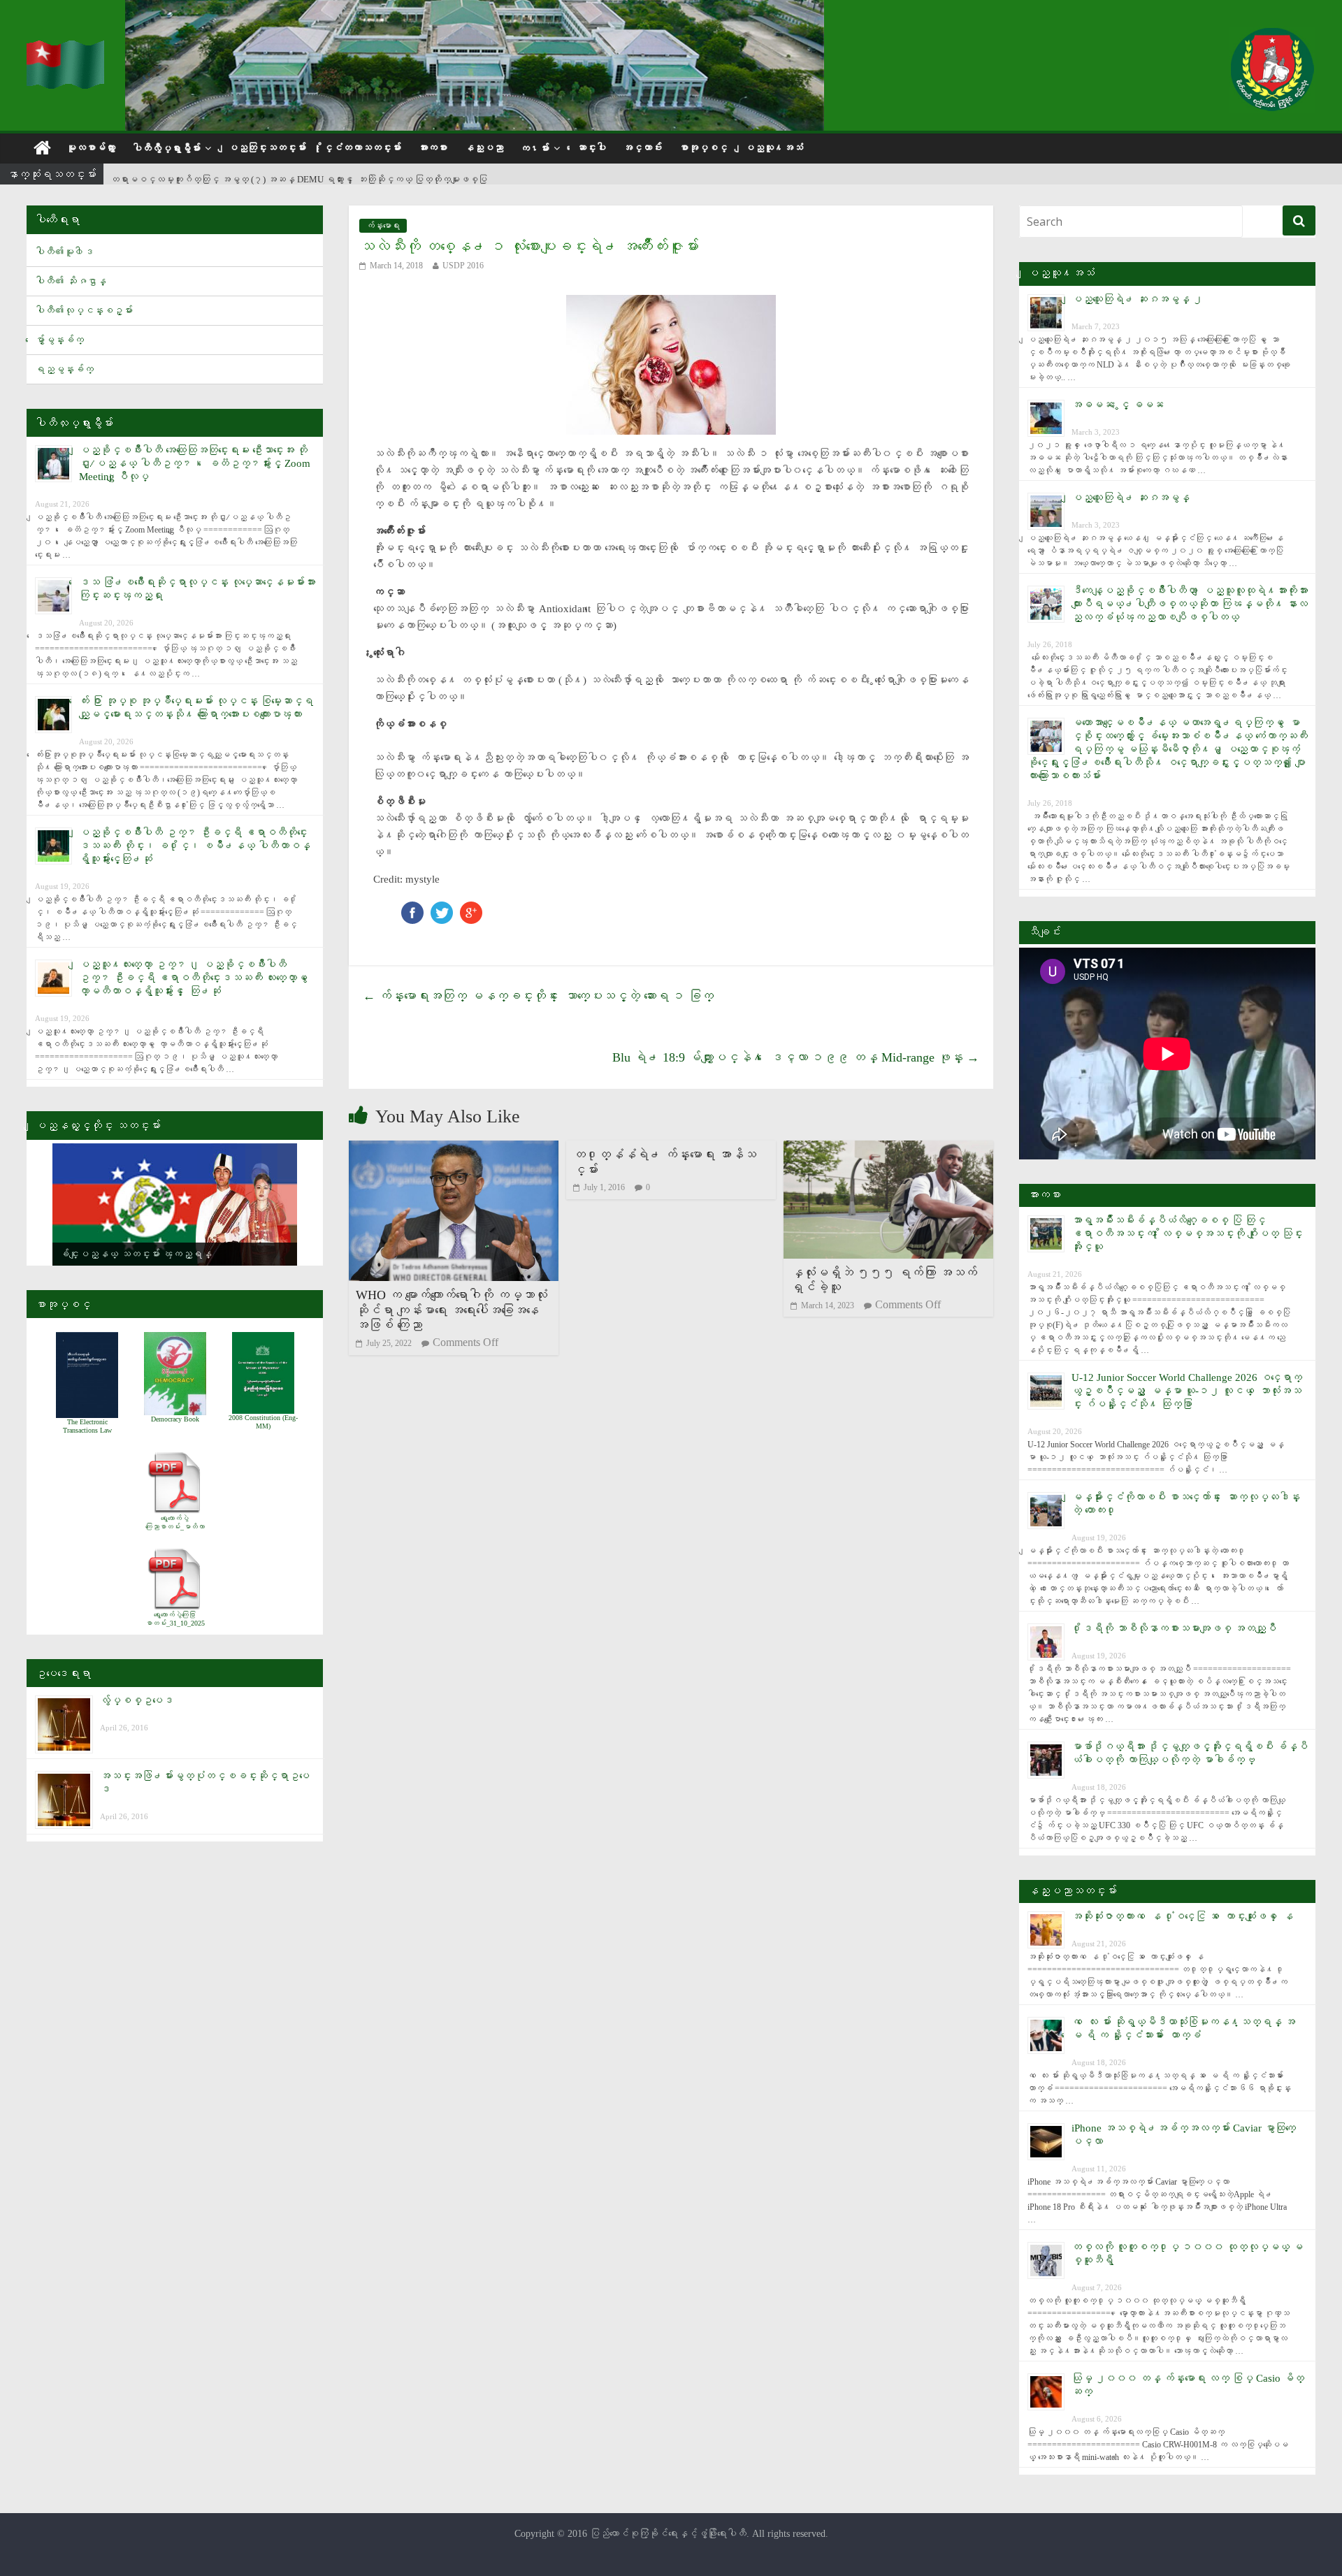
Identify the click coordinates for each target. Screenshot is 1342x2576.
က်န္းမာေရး (383, 226)
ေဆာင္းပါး (591, 148)
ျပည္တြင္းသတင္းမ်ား (267, 148)
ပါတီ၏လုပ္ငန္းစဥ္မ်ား (84, 311)
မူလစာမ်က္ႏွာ (91, 148)
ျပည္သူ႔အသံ (774, 148)
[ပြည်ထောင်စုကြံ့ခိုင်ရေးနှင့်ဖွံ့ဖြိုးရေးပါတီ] (67, 49)
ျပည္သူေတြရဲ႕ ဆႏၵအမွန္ (1131, 498)
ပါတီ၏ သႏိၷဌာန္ (71, 281)
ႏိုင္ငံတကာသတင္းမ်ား (362, 148)
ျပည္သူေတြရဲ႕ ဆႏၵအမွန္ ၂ (1137, 299)
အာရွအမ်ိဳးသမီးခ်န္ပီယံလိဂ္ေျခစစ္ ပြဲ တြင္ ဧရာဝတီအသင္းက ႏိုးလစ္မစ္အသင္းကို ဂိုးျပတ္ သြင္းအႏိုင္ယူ (1187, 1233)
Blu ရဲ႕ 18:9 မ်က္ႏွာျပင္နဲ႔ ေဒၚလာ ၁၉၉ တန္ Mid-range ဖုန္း (796, 1057)
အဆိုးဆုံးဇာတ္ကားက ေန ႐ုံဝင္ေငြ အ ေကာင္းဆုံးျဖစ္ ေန (1182, 1916)
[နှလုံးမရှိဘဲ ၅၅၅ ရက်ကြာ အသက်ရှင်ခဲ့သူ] (888, 1149)
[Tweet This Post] (442, 908)
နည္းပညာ (484, 148)
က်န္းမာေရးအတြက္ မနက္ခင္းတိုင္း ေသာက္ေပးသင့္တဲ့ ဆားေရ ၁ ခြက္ (538, 996)
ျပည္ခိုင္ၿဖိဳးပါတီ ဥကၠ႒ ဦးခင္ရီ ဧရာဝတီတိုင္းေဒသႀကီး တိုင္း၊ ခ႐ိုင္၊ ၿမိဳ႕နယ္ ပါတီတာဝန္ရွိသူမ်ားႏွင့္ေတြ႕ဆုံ (195, 846)
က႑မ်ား (535, 149)
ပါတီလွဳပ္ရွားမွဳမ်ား (166, 149)
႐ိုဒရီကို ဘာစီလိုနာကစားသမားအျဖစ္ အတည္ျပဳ (1174, 1628)
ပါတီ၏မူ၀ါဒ (64, 252)
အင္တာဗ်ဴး (642, 148)
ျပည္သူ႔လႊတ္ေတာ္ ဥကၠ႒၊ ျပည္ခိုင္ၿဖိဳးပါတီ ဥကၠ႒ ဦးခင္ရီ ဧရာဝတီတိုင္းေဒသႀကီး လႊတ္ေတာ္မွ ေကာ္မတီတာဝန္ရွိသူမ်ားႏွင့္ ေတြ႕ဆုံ (196, 978)
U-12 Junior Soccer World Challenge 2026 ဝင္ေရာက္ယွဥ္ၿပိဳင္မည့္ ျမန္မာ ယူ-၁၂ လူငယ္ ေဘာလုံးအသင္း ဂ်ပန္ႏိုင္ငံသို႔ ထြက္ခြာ (1187, 1391)
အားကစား (433, 148)
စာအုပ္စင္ (703, 148)
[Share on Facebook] (412, 908)
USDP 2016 (463, 266)
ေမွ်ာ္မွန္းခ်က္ (59, 340)
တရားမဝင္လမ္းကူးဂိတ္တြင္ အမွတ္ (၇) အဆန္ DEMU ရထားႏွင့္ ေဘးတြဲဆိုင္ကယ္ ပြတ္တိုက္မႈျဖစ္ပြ (299, 175)
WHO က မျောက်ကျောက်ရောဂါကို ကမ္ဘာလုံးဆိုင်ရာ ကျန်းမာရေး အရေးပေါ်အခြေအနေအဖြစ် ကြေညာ (452, 1310)
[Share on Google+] (471, 908)
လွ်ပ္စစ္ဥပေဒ (137, 1700)
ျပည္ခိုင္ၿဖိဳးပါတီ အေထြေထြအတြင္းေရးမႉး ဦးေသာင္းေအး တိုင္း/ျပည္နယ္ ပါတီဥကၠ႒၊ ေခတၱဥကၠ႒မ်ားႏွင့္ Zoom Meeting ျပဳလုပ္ (195, 463)
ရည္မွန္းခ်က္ (64, 369)
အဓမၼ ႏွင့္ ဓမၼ (1118, 405)
